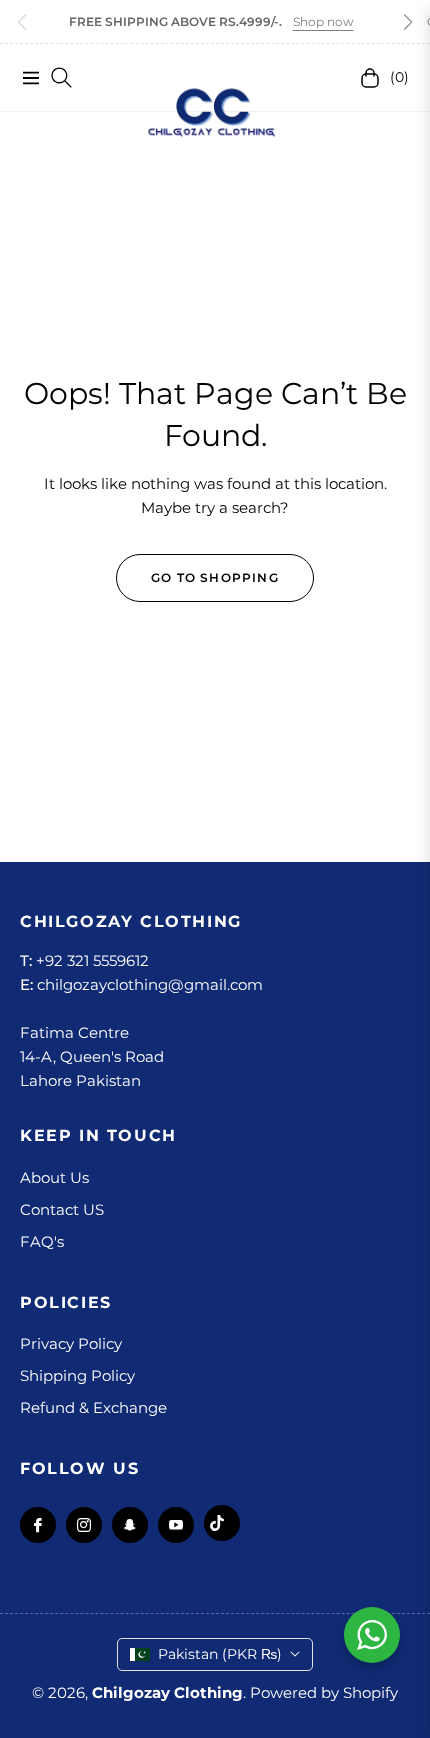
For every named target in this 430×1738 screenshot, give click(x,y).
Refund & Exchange (93, 1407)
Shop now (323, 21)
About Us (54, 1177)
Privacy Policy (71, 1343)
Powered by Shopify (324, 1692)
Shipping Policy (77, 1375)
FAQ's (42, 1241)
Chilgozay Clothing (167, 1692)
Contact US (62, 1209)
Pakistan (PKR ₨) (220, 1654)
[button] (408, 22)
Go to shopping (215, 577)
